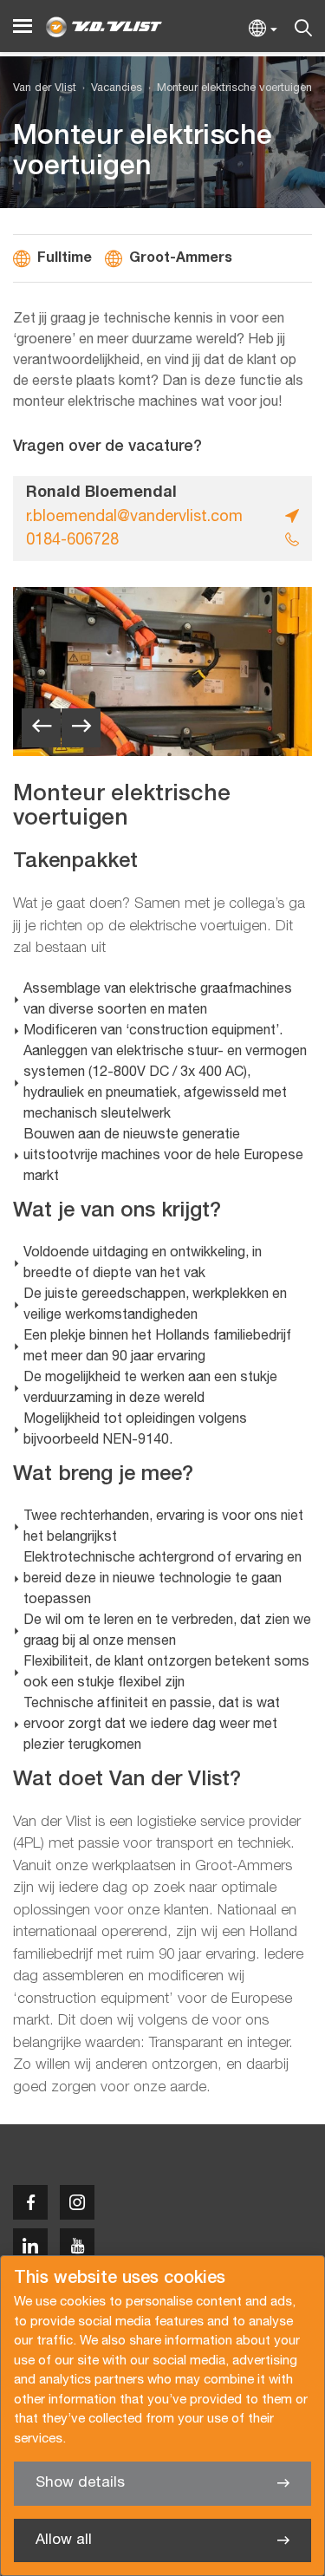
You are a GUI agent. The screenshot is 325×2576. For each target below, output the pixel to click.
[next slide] (81, 728)
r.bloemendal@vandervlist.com (134, 517)
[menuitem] (109, 89)
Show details (80, 2483)
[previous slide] (41, 728)
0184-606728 (72, 541)
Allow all (64, 2540)
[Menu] (23, 26)
